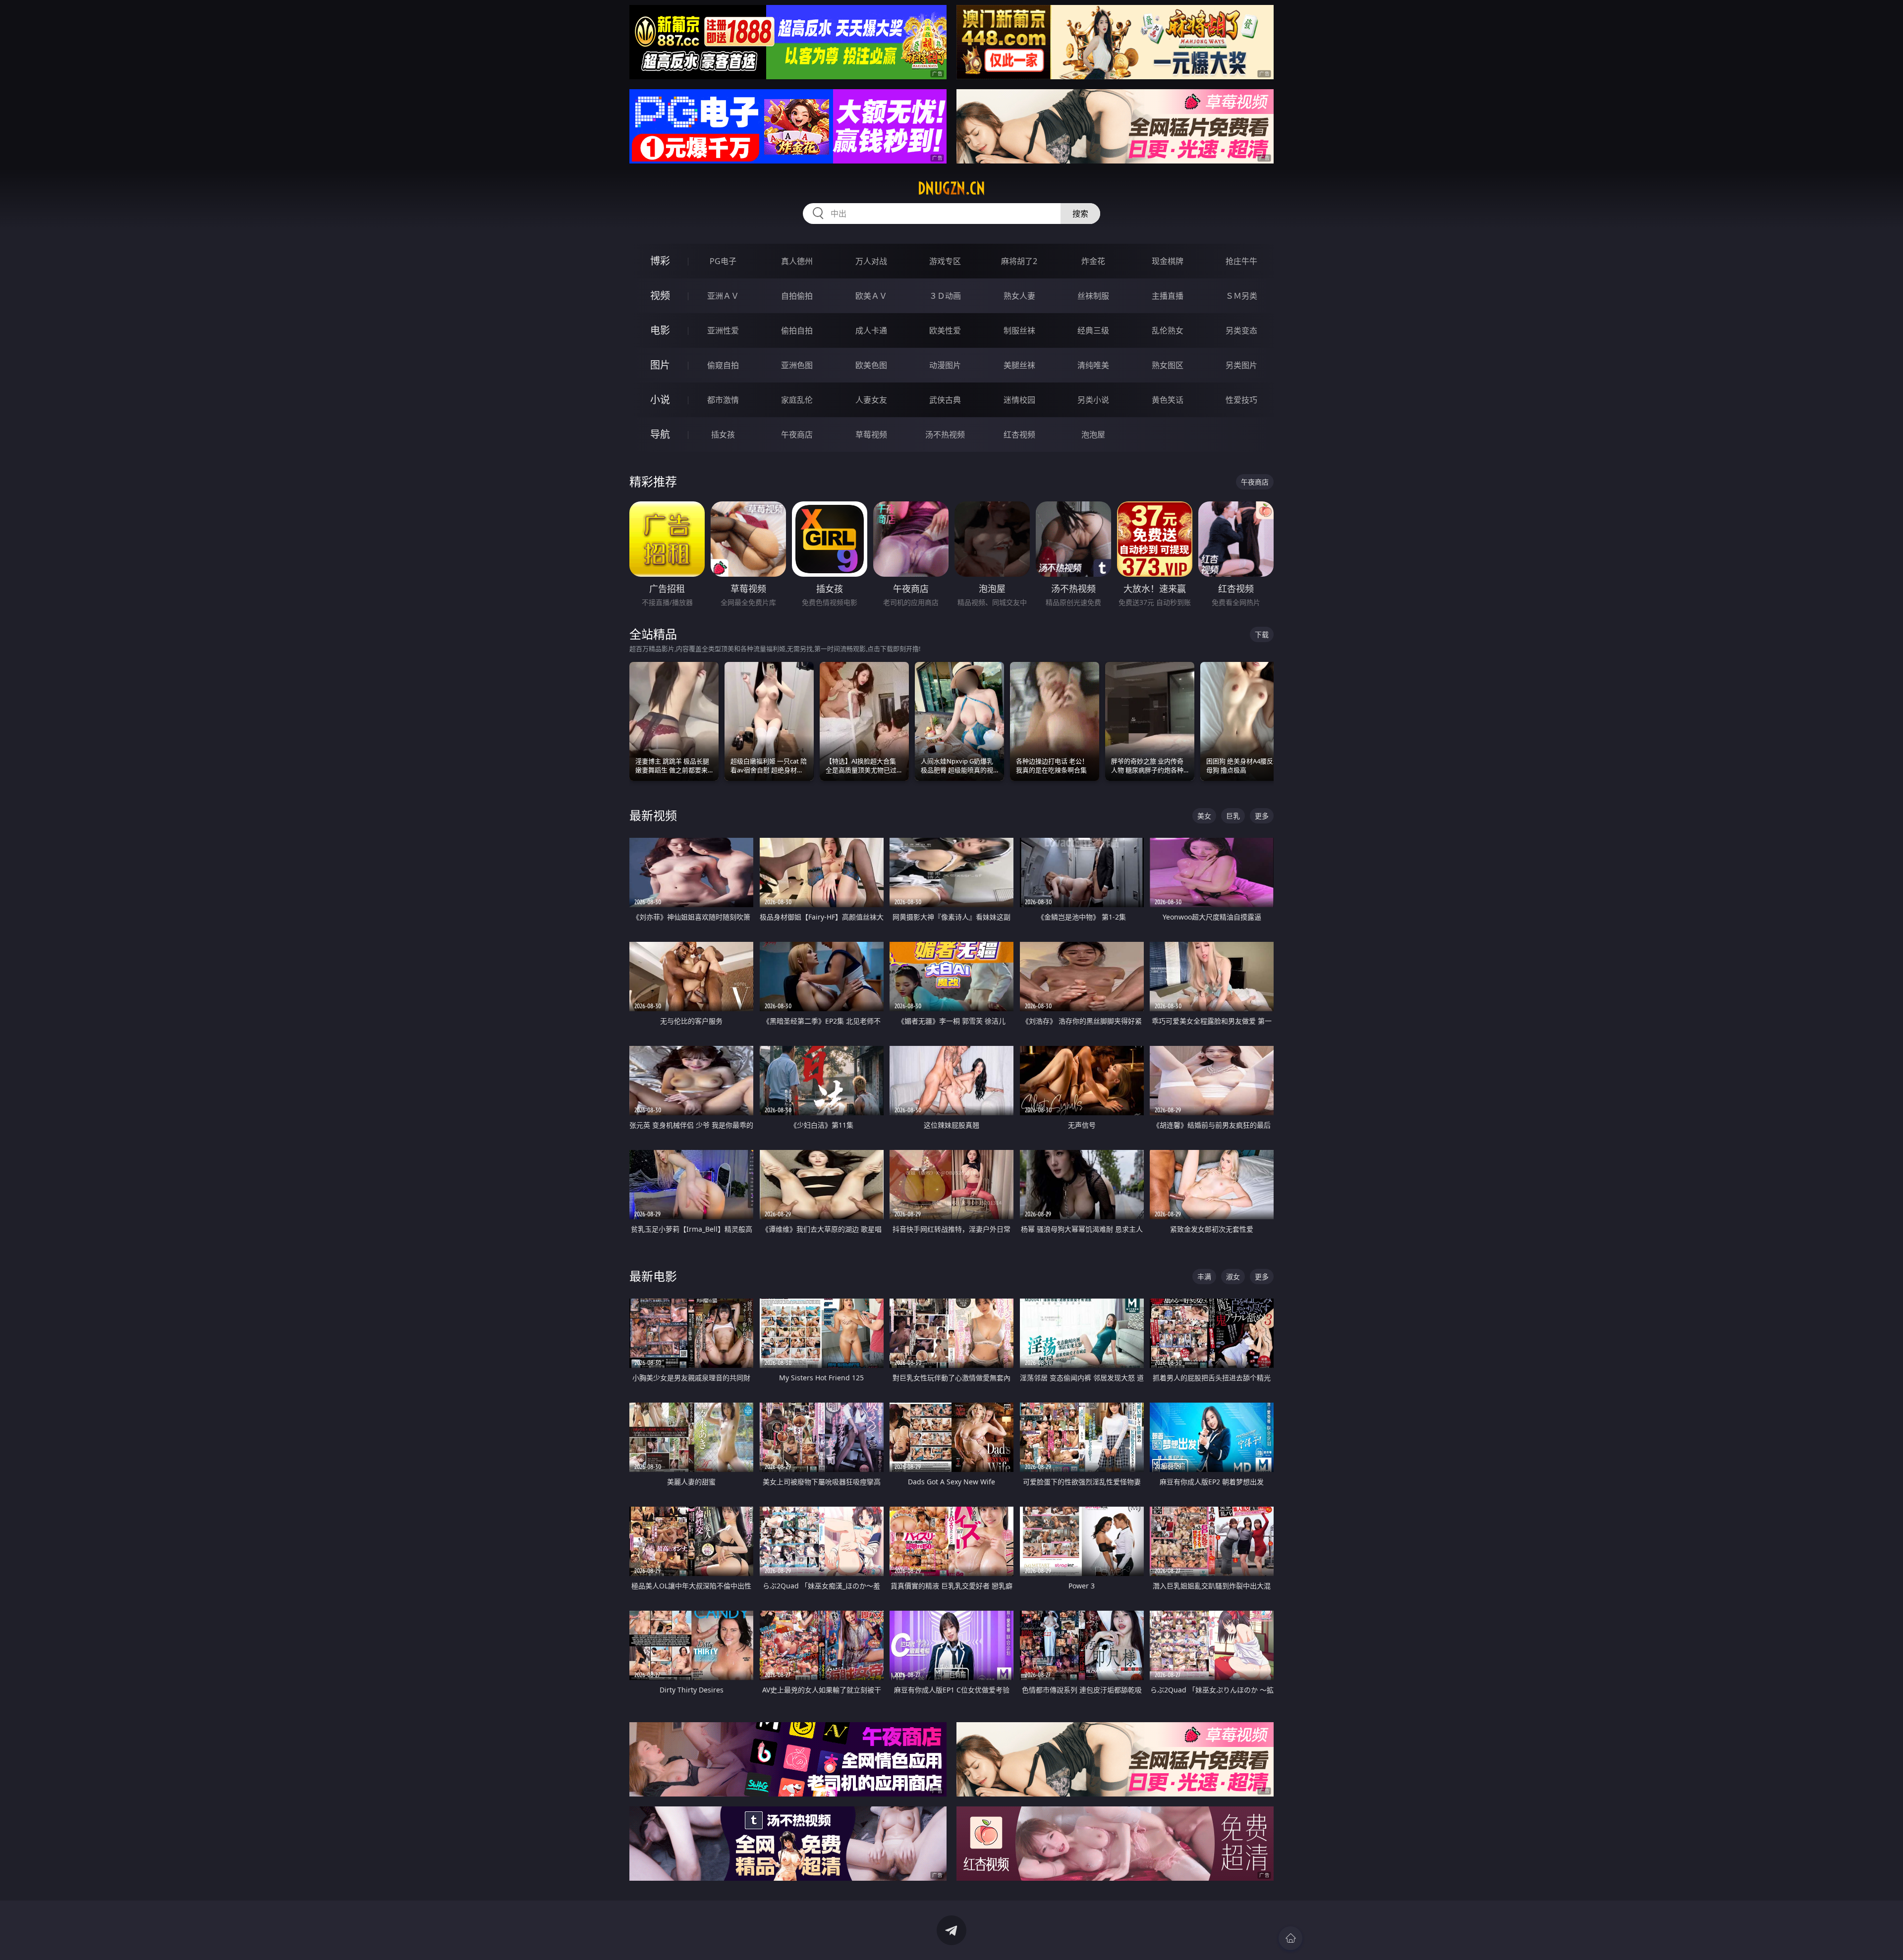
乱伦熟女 (1168, 330)
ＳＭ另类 (1241, 296)
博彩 (660, 261)
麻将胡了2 (1019, 261)
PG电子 (723, 261)
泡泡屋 (1093, 435)
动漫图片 (945, 365)
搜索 (1080, 214)
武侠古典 (945, 400)
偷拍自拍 (797, 330)
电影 (660, 330)
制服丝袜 (1019, 330)
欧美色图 (871, 365)
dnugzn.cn (951, 188)
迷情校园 (1019, 400)
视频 (660, 296)
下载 (1262, 634)
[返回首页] (1290, 1938)
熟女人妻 (1019, 296)
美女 (1204, 816)
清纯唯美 (1093, 365)
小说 (660, 400)
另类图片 (1241, 365)
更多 (1262, 816)
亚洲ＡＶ (723, 296)
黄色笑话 (1168, 400)
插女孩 (723, 435)
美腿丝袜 (1019, 365)
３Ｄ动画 (945, 296)
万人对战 (871, 261)
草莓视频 (871, 435)
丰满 (1204, 1277)
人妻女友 (871, 400)
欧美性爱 (945, 330)
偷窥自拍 (723, 365)
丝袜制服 (1093, 296)
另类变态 (1241, 330)
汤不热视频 (945, 435)
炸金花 (1093, 261)
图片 (660, 365)
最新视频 (653, 815)
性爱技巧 (1241, 400)
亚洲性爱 (723, 330)
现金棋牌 (1168, 261)
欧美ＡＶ (871, 296)
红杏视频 (1019, 435)
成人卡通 (871, 330)
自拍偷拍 (797, 296)
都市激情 (723, 400)
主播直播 (1168, 296)
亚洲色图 (797, 365)
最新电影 (653, 1276)
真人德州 (797, 261)
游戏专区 (945, 261)
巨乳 (1233, 816)
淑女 (1233, 1277)
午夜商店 (797, 435)
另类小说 (1093, 400)
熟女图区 (1168, 365)
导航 (660, 434)
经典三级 (1093, 330)
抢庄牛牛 (1241, 261)
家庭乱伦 (797, 400)
